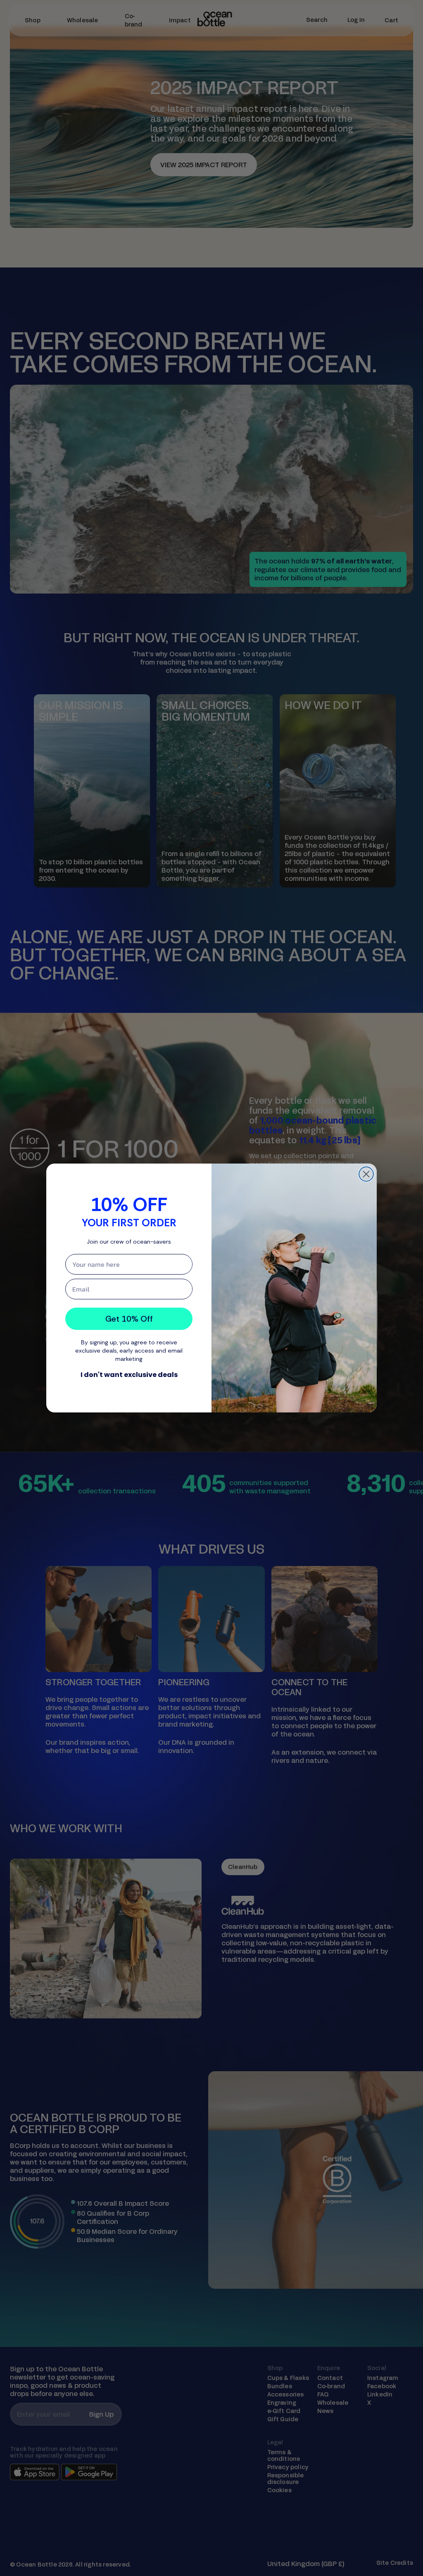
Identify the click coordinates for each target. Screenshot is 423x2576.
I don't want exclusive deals (129, 1375)
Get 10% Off (129, 1319)
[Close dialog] (366, 1174)
